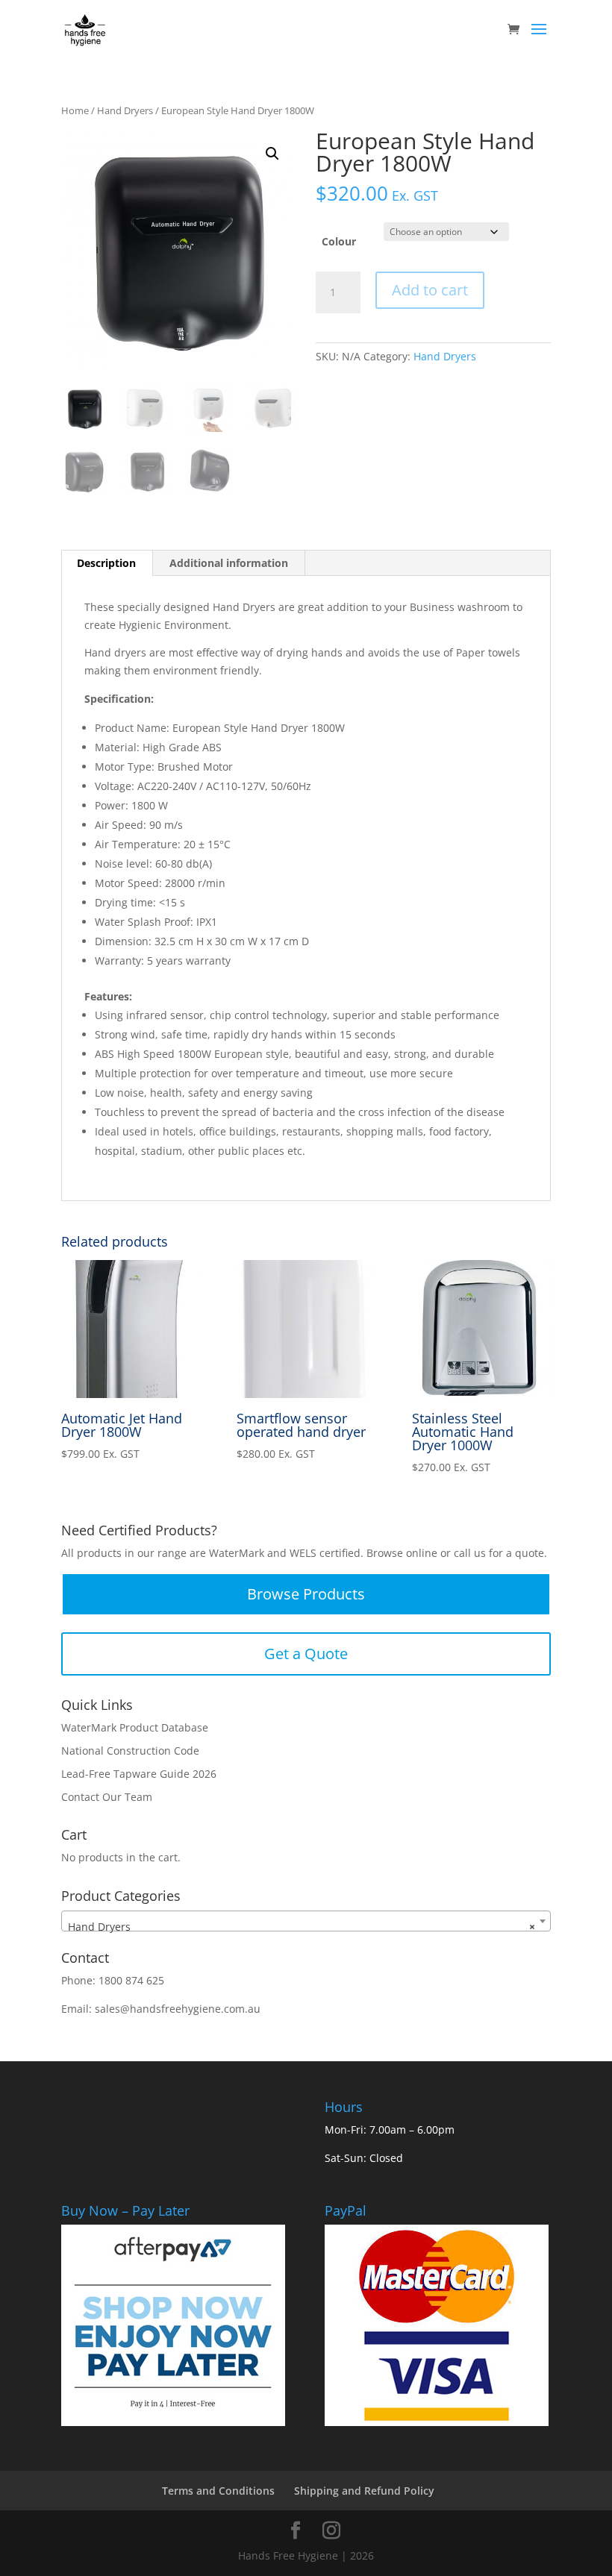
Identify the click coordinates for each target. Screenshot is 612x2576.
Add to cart (430, 290)
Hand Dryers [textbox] (302, 1927)
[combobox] (306, 1921)
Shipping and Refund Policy (364, 2491)
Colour (339, 241)
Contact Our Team (107, 1797)
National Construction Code (130, 1751)
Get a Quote (306, 1654)
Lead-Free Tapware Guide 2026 (139, 1774)
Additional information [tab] (229, 563)
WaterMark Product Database (135, 1727)
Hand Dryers (125, 110)
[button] (272, 154)
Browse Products (306, 1594)
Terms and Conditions (218, 2491)
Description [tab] (106, 563)
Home (75, 110)
